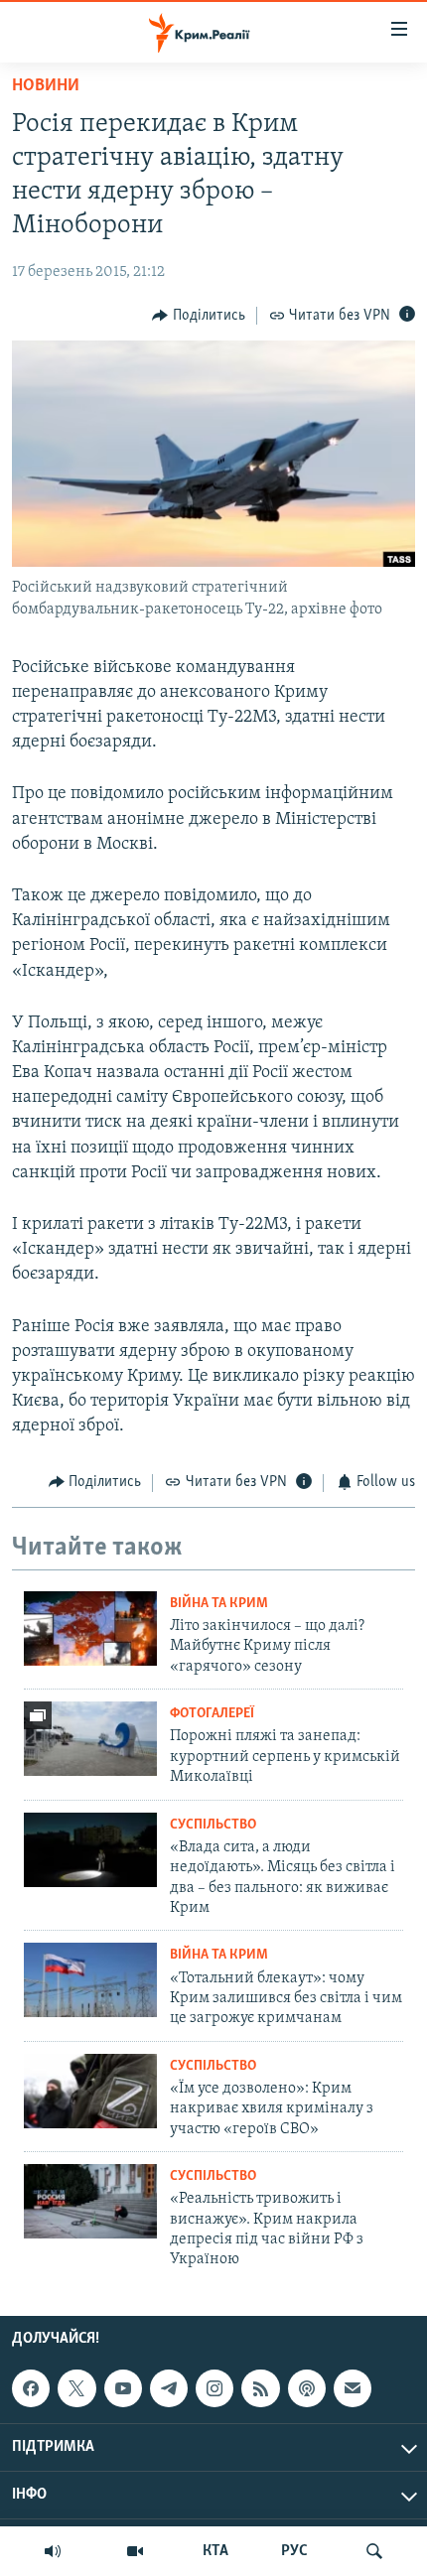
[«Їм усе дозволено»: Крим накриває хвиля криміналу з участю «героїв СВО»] (90, 2091)
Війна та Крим (219, 1604)
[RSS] (260, 2388)
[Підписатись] (353, 2388)
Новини (46, 86)
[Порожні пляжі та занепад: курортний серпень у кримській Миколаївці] (90, 1739)
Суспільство (213, 1825)
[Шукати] (374, 2551)
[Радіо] (53, 2551)
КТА (215, 2551)
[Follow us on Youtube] (123, 2388)
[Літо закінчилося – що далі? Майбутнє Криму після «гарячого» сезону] (90, 1628)
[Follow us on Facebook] (31, 2388)
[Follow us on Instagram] (214, 2388)
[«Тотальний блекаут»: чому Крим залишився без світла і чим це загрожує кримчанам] (90, 1980)
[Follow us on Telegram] (169, 2388)
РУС (294, 2551)
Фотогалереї (212, 1714)
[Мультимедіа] (135, 2551)
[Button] (199, 316)
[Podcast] (307, 2388)
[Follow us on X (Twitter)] (76, 2388)
